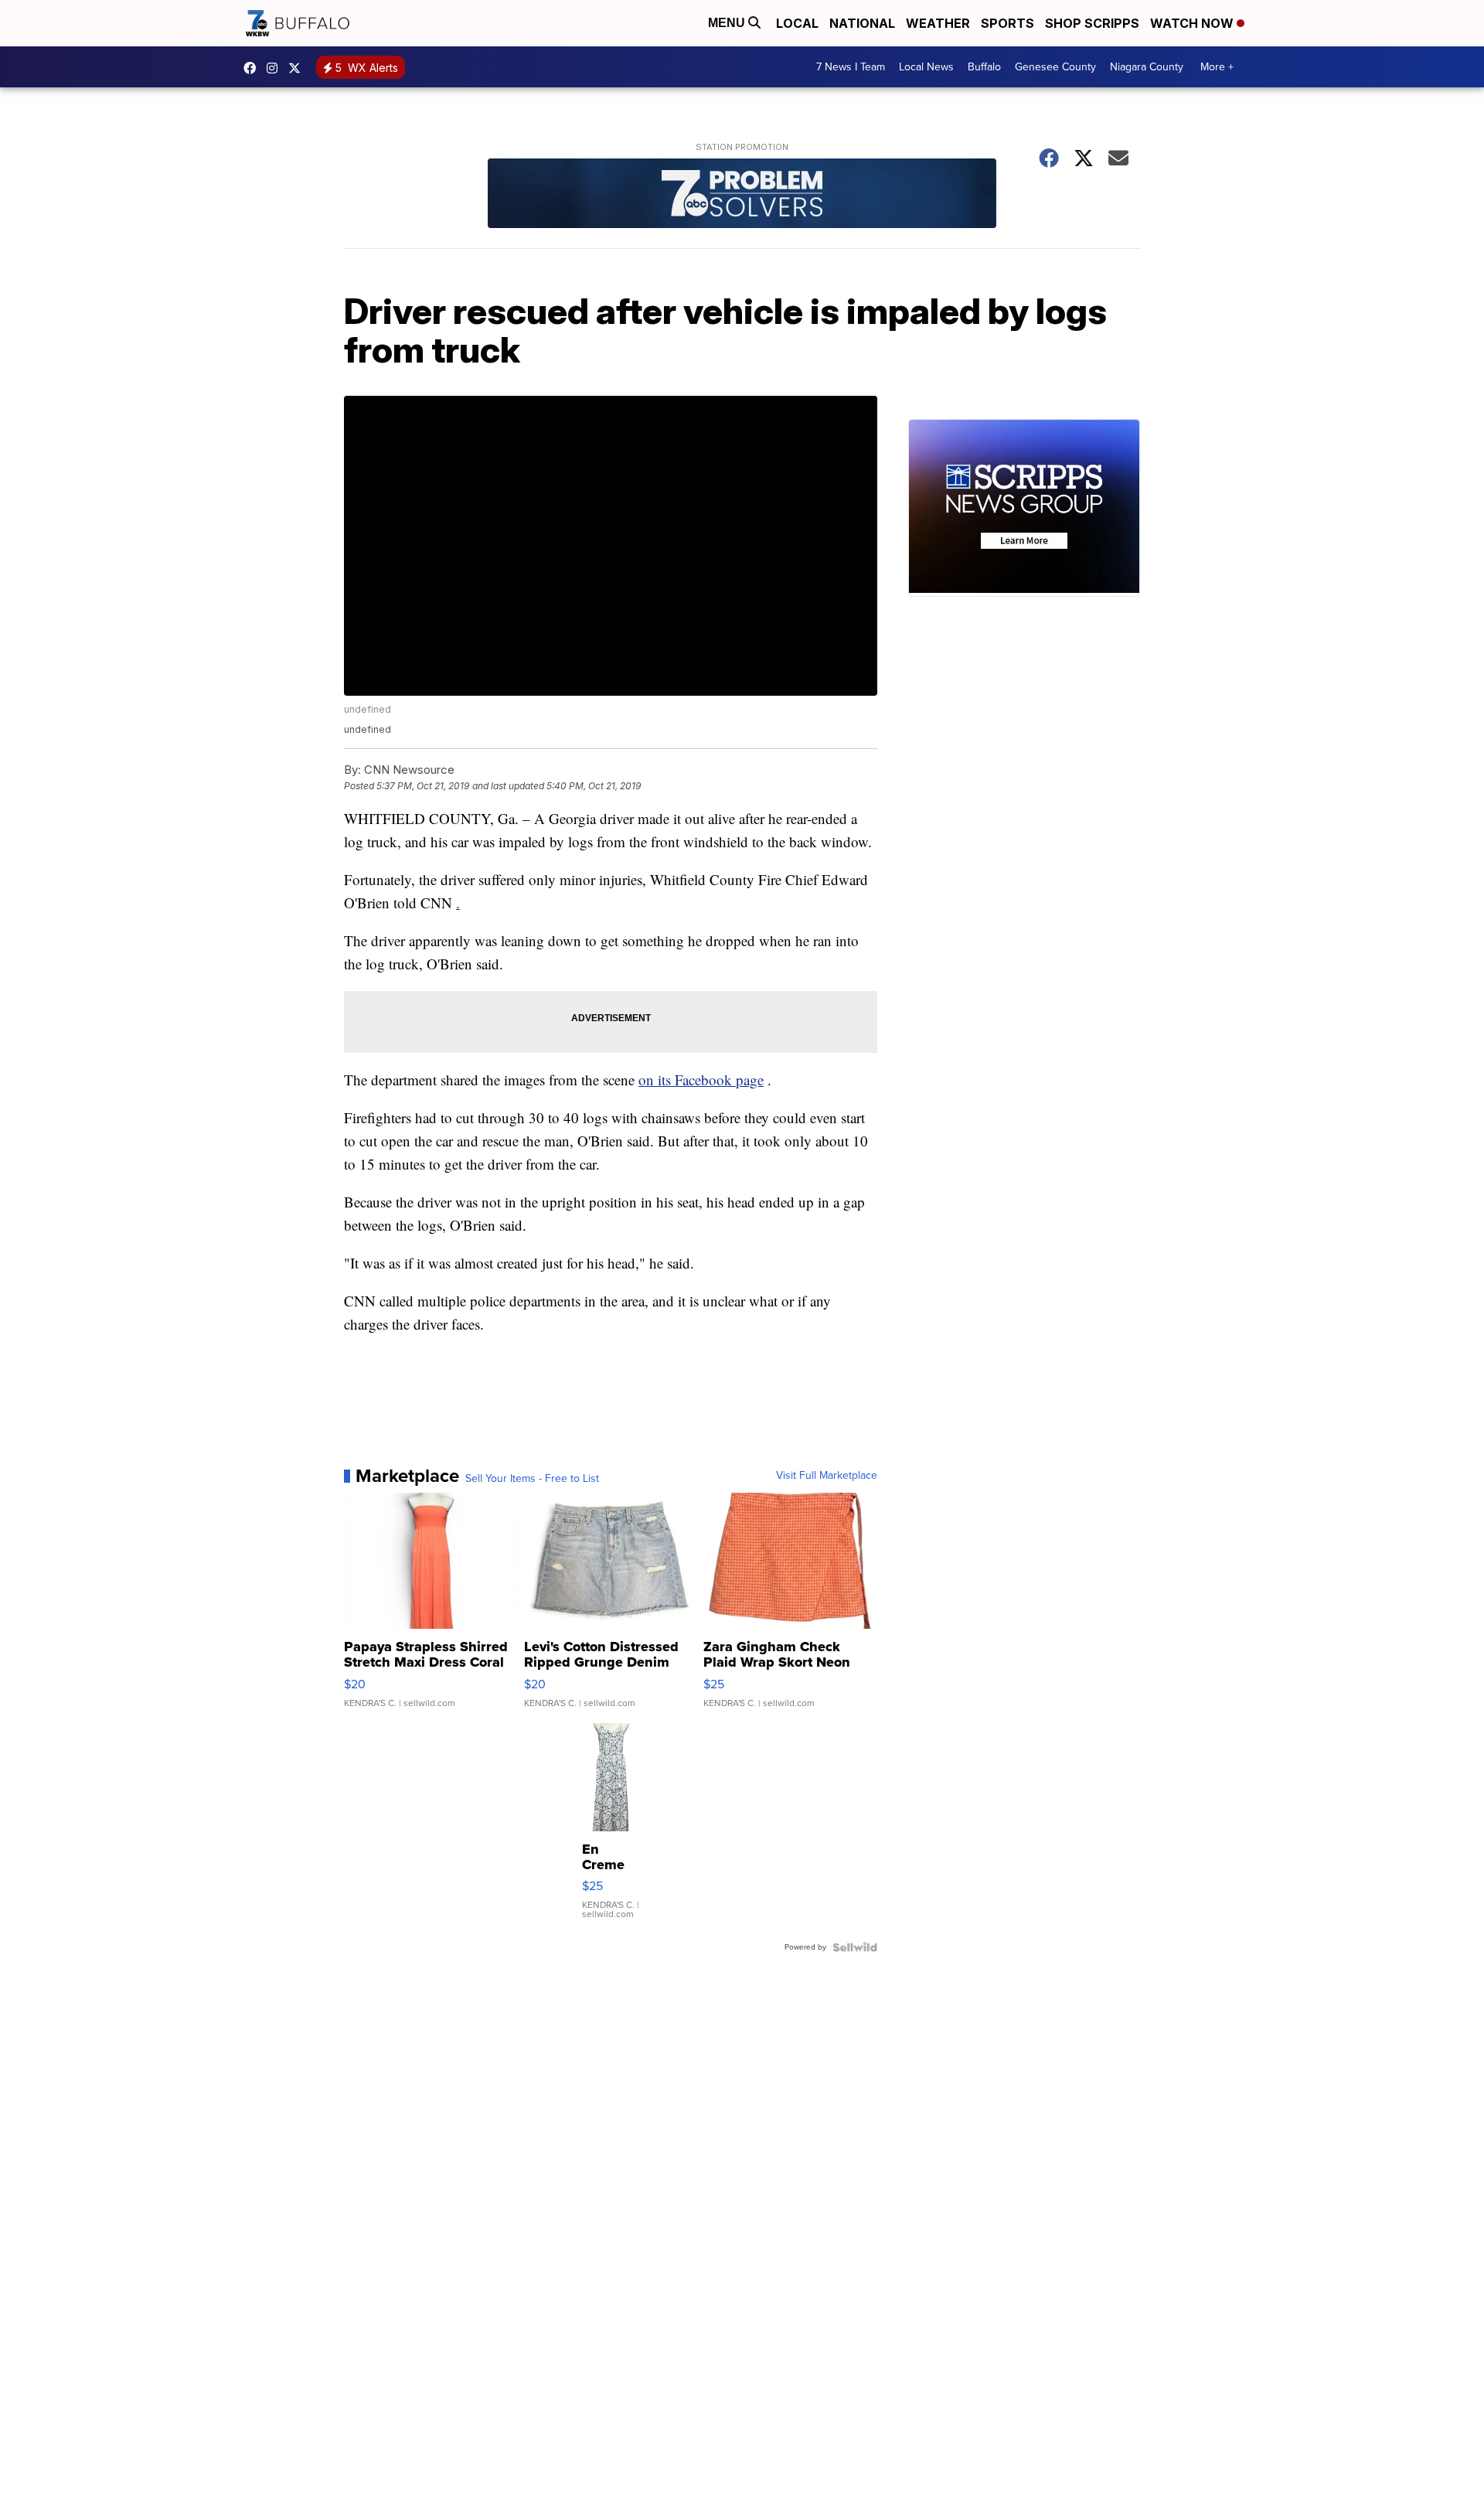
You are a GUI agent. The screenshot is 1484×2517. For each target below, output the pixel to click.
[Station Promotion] (742, 195)
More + (1217, 67)
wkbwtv (254, 68)
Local (797, 23)
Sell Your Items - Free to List (532, 1479)
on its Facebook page (701, 1080)
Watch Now (1193, 23)
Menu (728, 23)
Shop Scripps (1092, 23)
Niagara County (1147, 67)
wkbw (276, 68)
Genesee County (1055, 67)
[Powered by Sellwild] (855, 1947)
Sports (1007, 23)
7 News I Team (851, 67)
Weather (938, 23)
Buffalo (984, 67)
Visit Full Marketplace (827, 1476)
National (862, 23)
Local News (926, 67)
